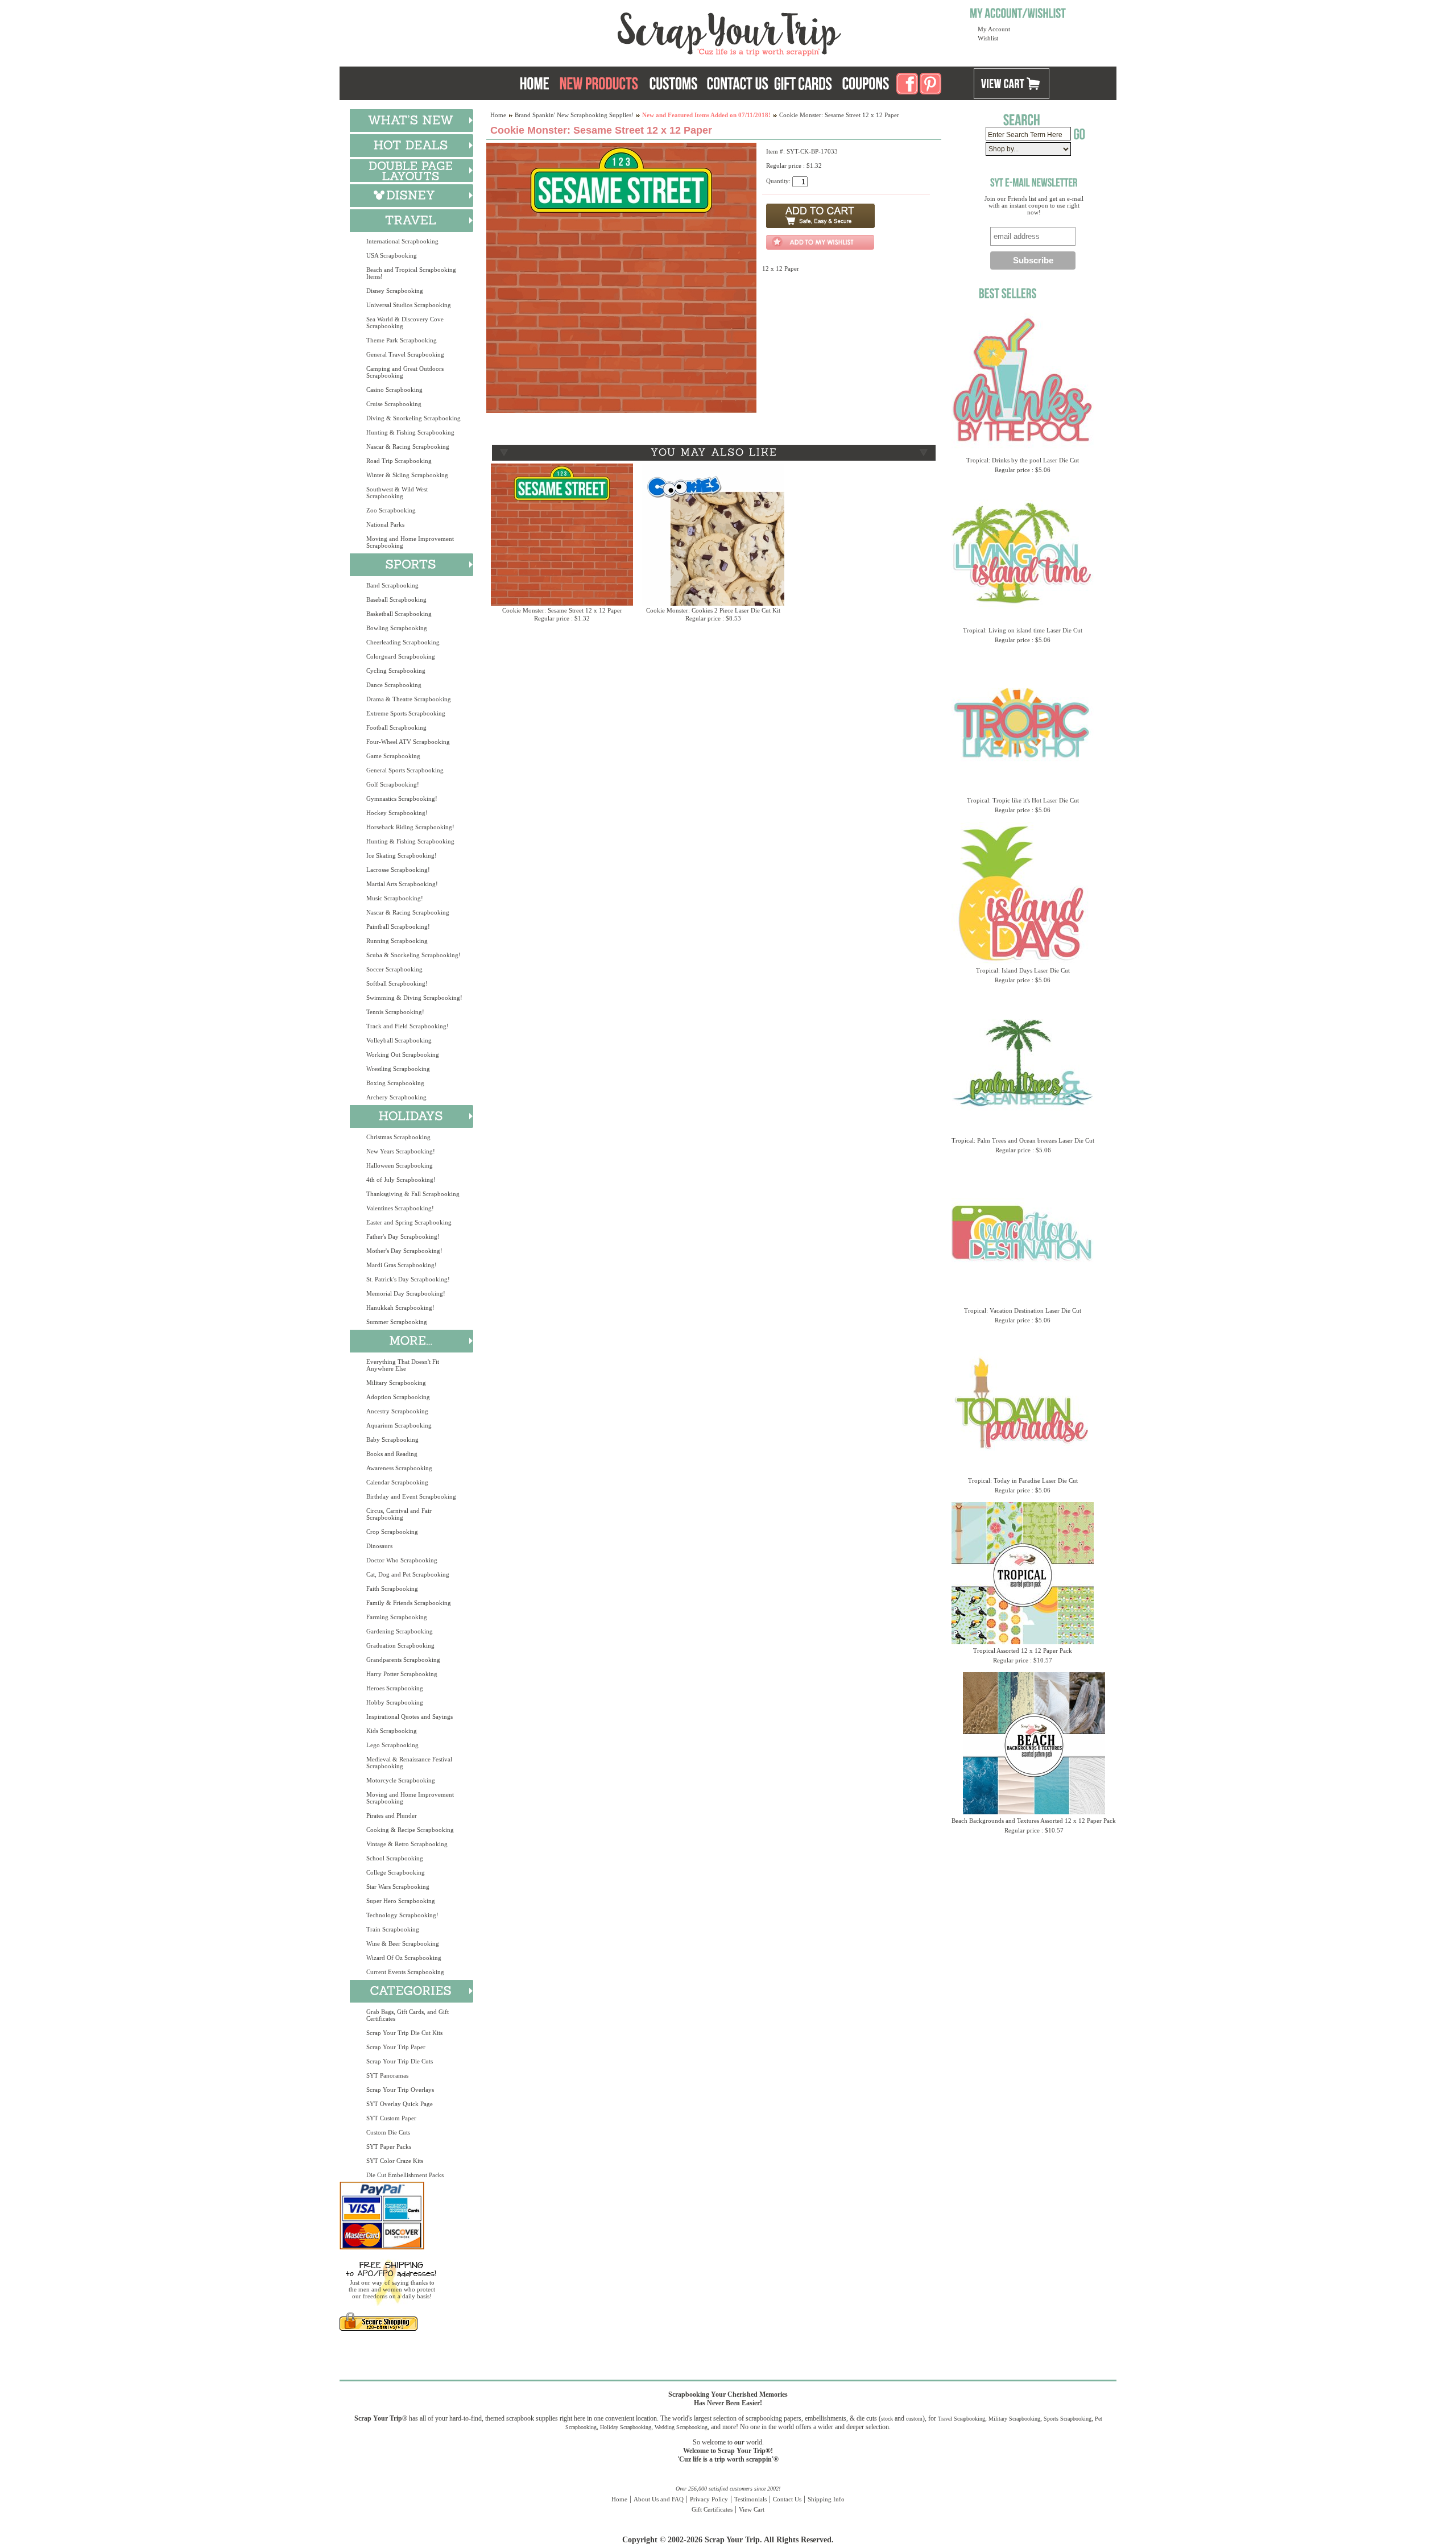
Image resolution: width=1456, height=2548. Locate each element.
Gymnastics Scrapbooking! (402, 799)
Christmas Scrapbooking (398, 1137)
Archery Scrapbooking (396, 1097)
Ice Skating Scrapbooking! (402, 855)
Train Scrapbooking (393, 1929)
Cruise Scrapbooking (394, 404)
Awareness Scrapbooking (399, 1468)
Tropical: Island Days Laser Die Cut (1023, 970)
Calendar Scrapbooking (397, 1482)
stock (887, 2419)
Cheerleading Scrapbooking (403, 642)
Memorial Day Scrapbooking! (406, 1293)
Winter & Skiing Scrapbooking (407, 475)
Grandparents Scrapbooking (403, 1660)
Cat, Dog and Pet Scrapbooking (408, 1574)
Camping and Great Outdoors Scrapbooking (405, 372)
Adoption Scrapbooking (398, 1397)
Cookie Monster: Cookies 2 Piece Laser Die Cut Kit (713, 610)
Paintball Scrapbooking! (398, 926)
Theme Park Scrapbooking (402, 340)
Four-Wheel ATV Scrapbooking (408, 742)
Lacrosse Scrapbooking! (398, 870)
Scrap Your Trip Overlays (400, 2090)
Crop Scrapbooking (392, 1532)
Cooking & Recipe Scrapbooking (410, 1830)
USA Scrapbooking (392, 255)
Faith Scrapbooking (392, 1589)
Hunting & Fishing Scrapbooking (410, 432)
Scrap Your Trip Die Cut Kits (404, 2033)
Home (498, 115)
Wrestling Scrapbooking (398, 1069)
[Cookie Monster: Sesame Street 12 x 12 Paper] (621, 411)
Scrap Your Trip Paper (396, 2047)
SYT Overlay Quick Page (400, 2104)
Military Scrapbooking (396, 1383)
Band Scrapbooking (392, 585)
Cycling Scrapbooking (396, 671)
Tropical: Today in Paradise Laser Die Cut (1023, 1480)
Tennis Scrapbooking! (395, 1012)
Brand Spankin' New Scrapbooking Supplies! (574, 115)
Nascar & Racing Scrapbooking (408, 446)
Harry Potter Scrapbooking (402, 1674)
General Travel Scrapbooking (405, 354)
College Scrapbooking (396, 1872)
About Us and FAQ (659, 2499)
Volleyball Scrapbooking (399, 1040)
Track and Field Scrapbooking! (408, 1026)
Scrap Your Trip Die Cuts (400, 2061)
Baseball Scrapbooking (396, 599)
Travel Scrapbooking (961, 2419)
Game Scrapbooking (393, 756)
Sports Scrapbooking (1068, 2419)
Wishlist (988, 38)
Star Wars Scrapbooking (398, 1887)
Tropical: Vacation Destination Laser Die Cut (1023, 1310)
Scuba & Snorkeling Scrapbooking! (413, 955)
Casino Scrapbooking (394, 390)
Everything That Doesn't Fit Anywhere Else (403, 1365)
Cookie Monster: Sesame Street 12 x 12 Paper (562, 610)
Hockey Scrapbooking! (397, 813)
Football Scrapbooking (396, 727)
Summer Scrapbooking (397, 1322)
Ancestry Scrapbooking (397, 1411)
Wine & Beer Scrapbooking (403, 1943)
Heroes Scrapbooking (395, 1688)
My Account (994, 29)
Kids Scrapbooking (392, 1731)
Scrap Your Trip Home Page (652, 31)
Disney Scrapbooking (395, 291)
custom (914, 2419)
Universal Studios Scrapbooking (409, 305)
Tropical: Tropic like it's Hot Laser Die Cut (1023, 800)
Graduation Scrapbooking (400, 1645)
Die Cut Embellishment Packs (405, 2175)
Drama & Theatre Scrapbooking (409, 699)
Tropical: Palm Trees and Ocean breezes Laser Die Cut (1023, 1140)
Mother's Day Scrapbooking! (404, 1251)
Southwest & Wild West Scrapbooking (397, 493)
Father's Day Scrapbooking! (403, 1236)
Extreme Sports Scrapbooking (406, 713)
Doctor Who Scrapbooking (402, 1560)
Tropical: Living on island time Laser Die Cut (1023, 630)
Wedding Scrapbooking (681, 2427)
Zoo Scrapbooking (391, 510)
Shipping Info (826, 2499)
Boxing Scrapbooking (395, 1083)
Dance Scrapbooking (394, 685)
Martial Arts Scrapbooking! (402, 884)
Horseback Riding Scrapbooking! (410, 827)
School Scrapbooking (395, 1858)
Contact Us (787, 2499)
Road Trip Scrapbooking (399, 461)
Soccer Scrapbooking (394, 969)
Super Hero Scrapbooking (401, 1901)
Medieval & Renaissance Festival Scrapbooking (409, 1763)
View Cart (752, 2509)
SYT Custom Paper (391, 2118)
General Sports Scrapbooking (405, 770)
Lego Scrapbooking (392, 1745)
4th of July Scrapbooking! (401, 1180)
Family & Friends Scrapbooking (409, 1603)
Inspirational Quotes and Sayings (409, 1716)
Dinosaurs (379, 1546)
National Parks (385, 524)
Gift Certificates (712, 2509)
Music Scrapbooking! (395, 898)
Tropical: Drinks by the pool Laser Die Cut (1023, 460)
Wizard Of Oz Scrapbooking (404, 1958)
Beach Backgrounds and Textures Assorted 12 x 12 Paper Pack (1034, 1821)
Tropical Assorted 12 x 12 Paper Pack (1023, 1651)
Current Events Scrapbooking (405, 1972)
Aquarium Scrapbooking (399, 1425)
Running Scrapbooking (397, 941)
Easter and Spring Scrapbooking (409, 1222)
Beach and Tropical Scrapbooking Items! (411, 273)
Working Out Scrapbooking (403, 1054)
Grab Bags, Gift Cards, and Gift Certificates (408, 2015)
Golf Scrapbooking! (393, 784)
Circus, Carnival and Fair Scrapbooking (399, 1514)
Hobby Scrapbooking (395, 1702)
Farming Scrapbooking (397, 1617)
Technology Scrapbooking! (402, 1915)
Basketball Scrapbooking (399, 614)
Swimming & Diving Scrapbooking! (414, 998)
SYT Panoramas (387, 2075)
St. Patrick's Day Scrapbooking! (408, 1279)
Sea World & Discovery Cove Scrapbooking (405, 322)
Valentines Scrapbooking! (400, 1208)
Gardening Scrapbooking (400, 1631)
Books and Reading (392, 1454)
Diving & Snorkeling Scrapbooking (413, 418)
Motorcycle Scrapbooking (401, 1780)
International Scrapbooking (402, 241)
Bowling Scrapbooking (397, 628)
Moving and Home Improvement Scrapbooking (410, 542)
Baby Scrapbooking (392, 1440)
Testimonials (750, 2499)
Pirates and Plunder (392, 1815)
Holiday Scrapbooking (626, 2427)
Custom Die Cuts (388, 2132)
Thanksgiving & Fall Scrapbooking (413, 1194)
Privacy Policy (709, 2499)
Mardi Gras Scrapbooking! (402, 1265)
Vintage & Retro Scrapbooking (407, 1844)
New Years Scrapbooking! (401, 1151)
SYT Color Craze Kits (395, 2161)
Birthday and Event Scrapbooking (411, 1496)
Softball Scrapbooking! (397, 983)
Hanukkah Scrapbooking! (400, 1308)
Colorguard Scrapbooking (401, 656)
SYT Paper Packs (389, 2146)
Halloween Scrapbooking (400, 1165)
